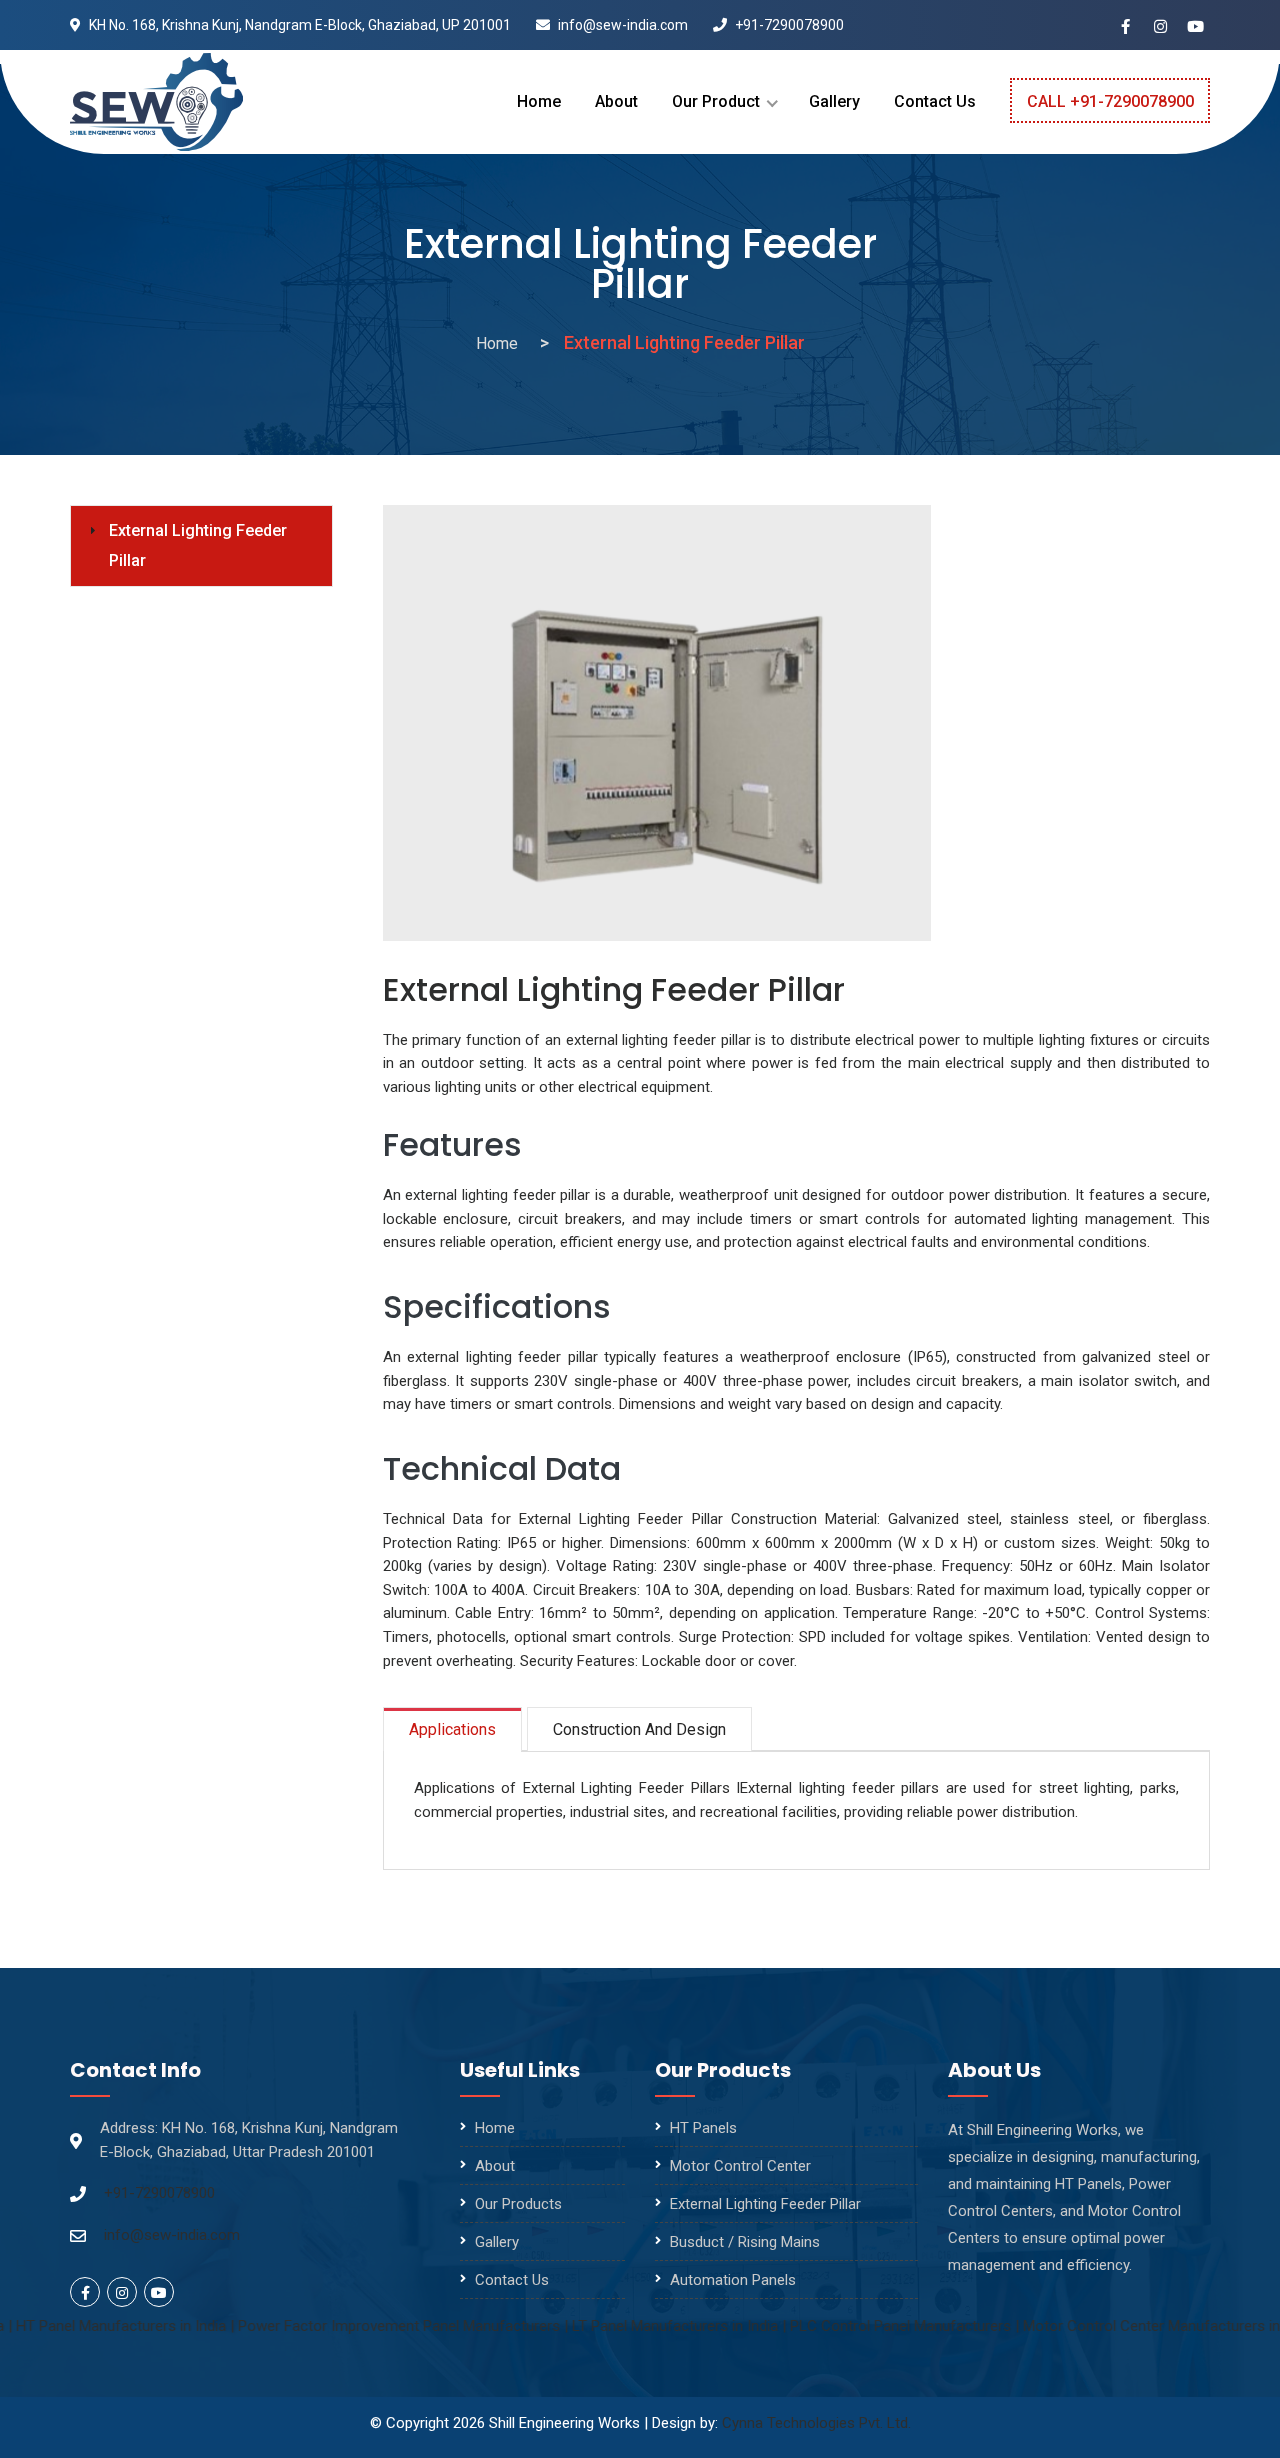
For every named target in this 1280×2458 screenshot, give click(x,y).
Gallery (834, 101)
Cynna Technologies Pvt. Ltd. (816, 2423)
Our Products (518, 2204)
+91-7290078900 (788, 25)
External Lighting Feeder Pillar (198, 545)
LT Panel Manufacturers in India (617, 2326)
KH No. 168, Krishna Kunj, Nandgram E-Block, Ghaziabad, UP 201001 (298, 25)
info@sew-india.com (621, 25)
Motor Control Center (740, 2166)
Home (539, 101)
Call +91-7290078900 (1110, 101)
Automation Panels (733, 2280)
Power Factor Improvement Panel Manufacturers (341, 2326)
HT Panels (703, 2128)
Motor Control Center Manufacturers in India (1111, 2326)
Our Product (716, 101)
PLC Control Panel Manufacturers (842, 2326)
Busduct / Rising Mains (745, 2242)
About (616, 101)
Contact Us (935, 101)
